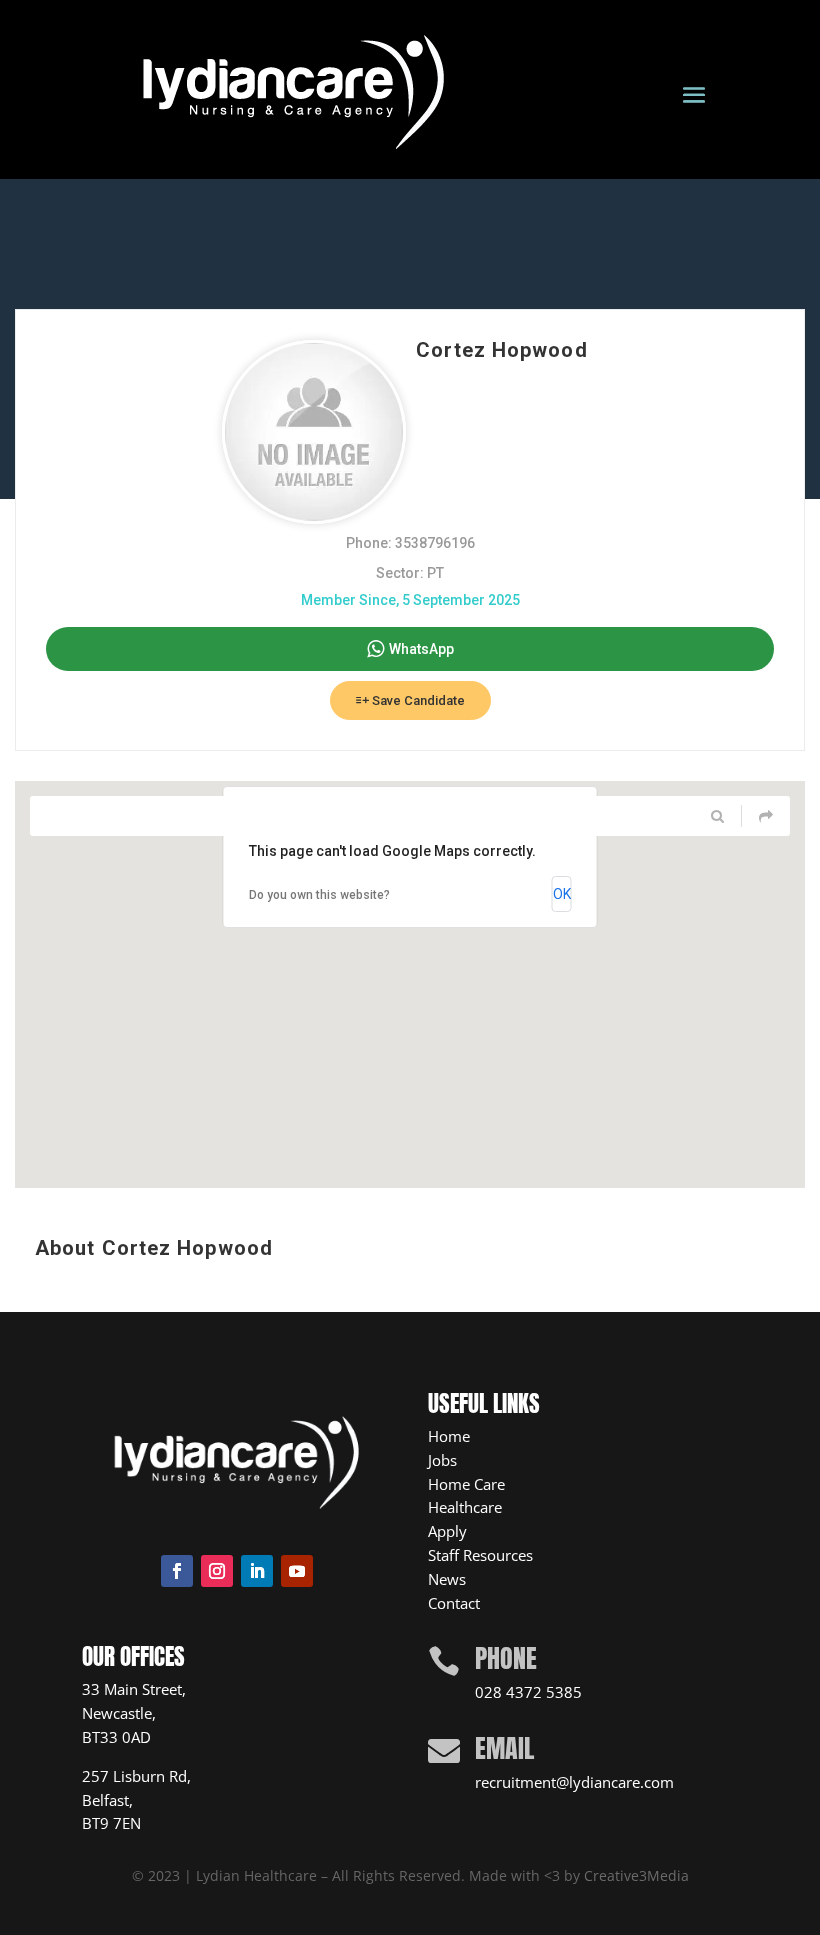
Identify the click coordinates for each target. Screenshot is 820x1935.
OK (562, 894)
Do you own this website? (319, 895)
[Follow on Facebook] (177, 1571)
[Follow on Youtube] (297, 1571)
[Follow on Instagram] (217, 1571)
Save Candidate (417, 700)
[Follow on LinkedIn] (257, 1571)
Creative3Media (636, 1875)
